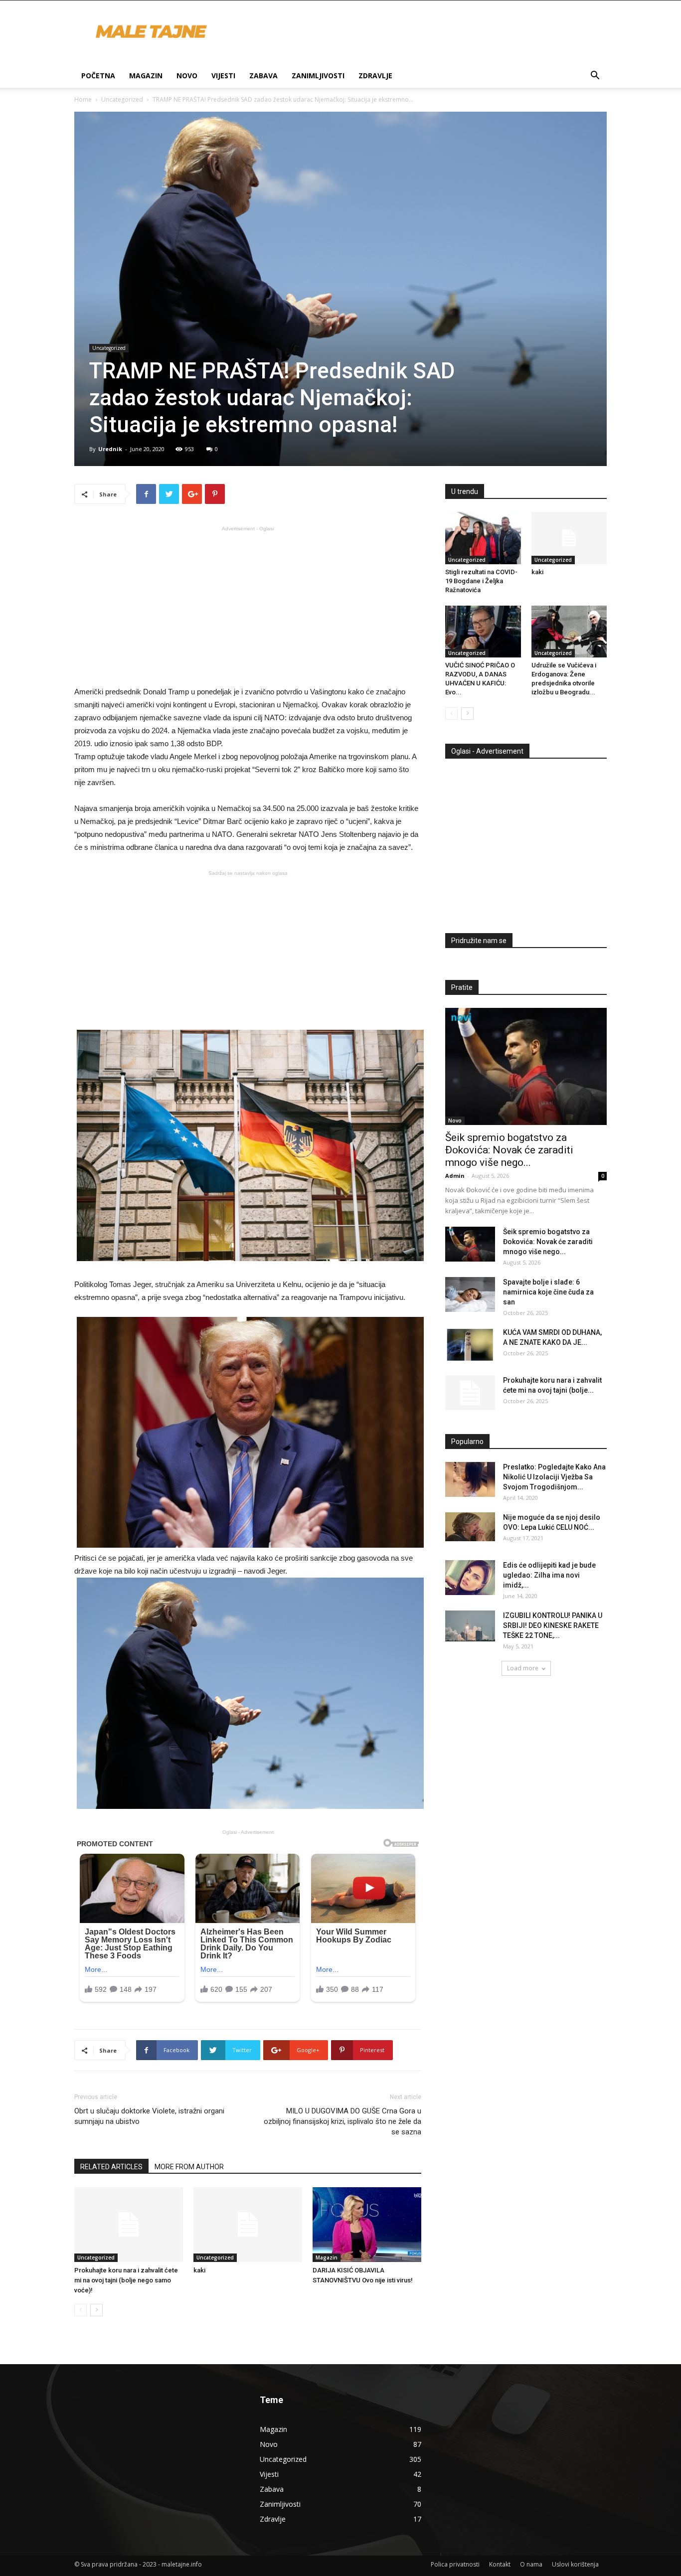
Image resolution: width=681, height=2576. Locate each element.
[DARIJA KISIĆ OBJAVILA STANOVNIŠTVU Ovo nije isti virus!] (367, 2225)
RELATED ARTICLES (111, 2167)
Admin (455, 1176)
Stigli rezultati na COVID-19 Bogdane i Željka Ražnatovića (481, 581)
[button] (595, 77)
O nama (531, 2564)
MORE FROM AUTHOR (189, 2167)
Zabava (263, 76)
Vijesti (223, 76)
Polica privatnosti (455, 2564)
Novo (187, 76)
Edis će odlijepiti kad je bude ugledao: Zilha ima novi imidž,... (549, 1575)
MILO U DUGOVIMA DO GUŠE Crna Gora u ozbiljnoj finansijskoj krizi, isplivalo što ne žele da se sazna (342, 2121)
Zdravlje (375, 76)
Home (83, 99)
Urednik (110, 449)
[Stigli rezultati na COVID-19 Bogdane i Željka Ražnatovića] (483, 538)
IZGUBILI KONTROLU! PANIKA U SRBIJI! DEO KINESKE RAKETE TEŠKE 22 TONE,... (553, 1625)
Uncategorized (122, 99)
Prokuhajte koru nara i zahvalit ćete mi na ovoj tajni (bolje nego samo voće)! (126, 2280)
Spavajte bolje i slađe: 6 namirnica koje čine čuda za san (548, 1292)
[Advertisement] (248, 605)
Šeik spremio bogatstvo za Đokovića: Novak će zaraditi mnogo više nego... (509, 1150)
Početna (98, 76)
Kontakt (500, 2564)
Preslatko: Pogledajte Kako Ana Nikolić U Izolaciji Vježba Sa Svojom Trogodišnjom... (554, 1477)
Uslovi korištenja (575, 2564)
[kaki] (248, 2225)
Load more (523, 1668)
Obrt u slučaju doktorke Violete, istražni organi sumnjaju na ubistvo (149, 2116)
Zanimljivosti (318, 76)
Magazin (146, 76)
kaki (199, 2270)
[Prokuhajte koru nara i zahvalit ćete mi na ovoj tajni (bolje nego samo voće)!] (129, 2225)
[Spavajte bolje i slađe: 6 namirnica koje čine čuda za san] (470, 1294)
